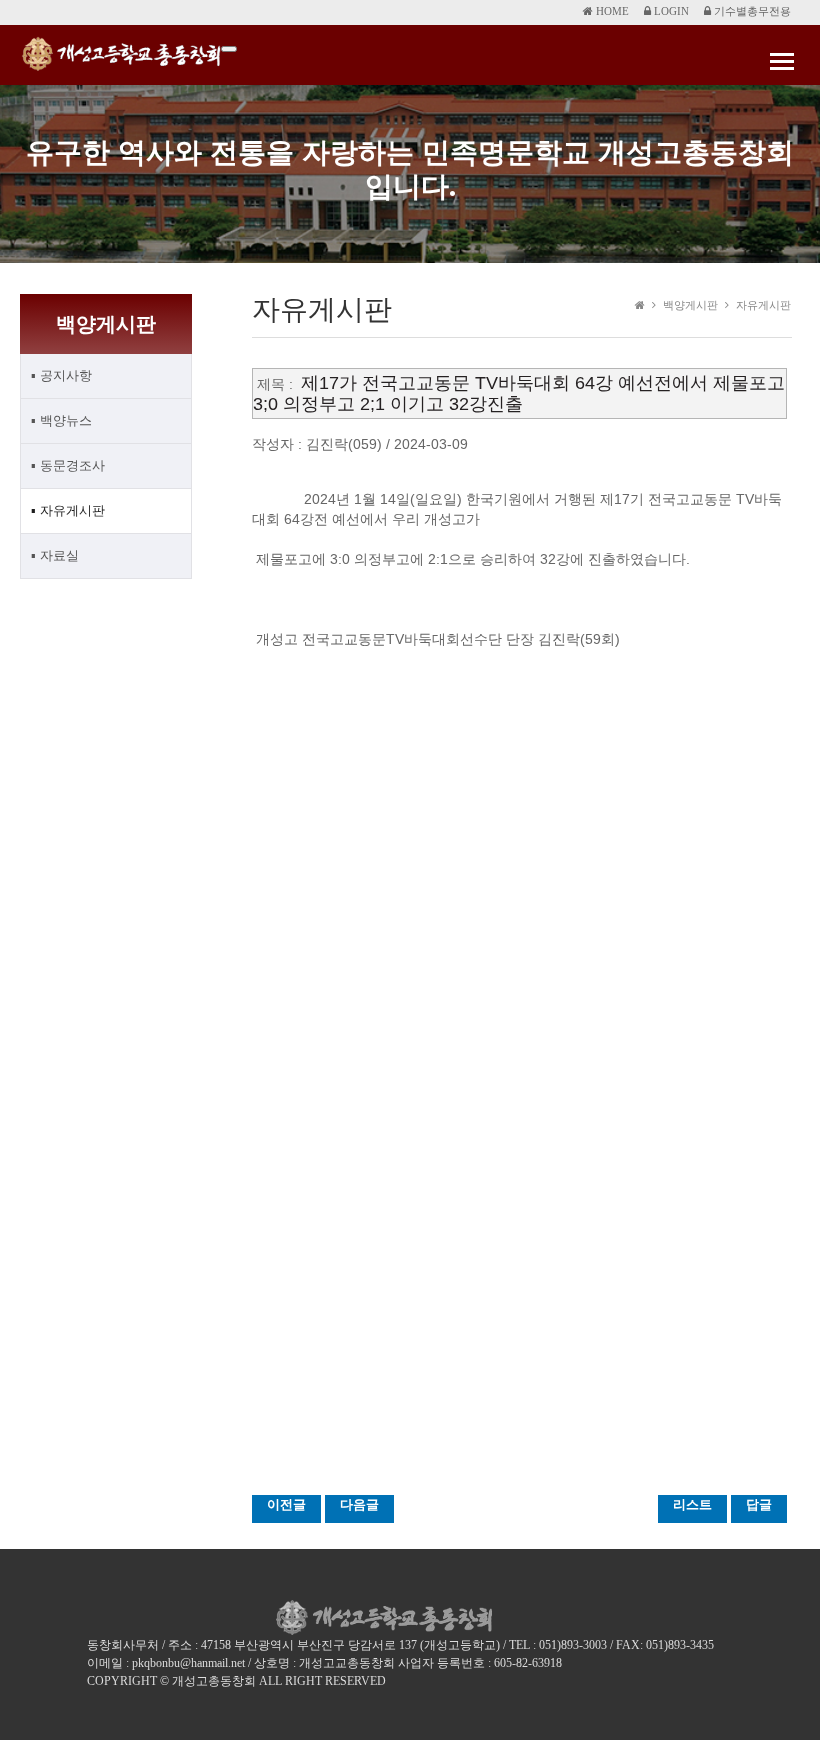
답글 (759, 1504)
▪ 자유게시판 (68, 510)
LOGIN (670, 11)
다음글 (359, 1504)
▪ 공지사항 (61, 375)
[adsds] (229, 49)
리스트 (692, 1504)
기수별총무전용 (751, 11)
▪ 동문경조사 (68, 465)
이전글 (286, 1504)
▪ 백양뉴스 (61, 420)
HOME (611, 11)
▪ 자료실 (55, 555)
